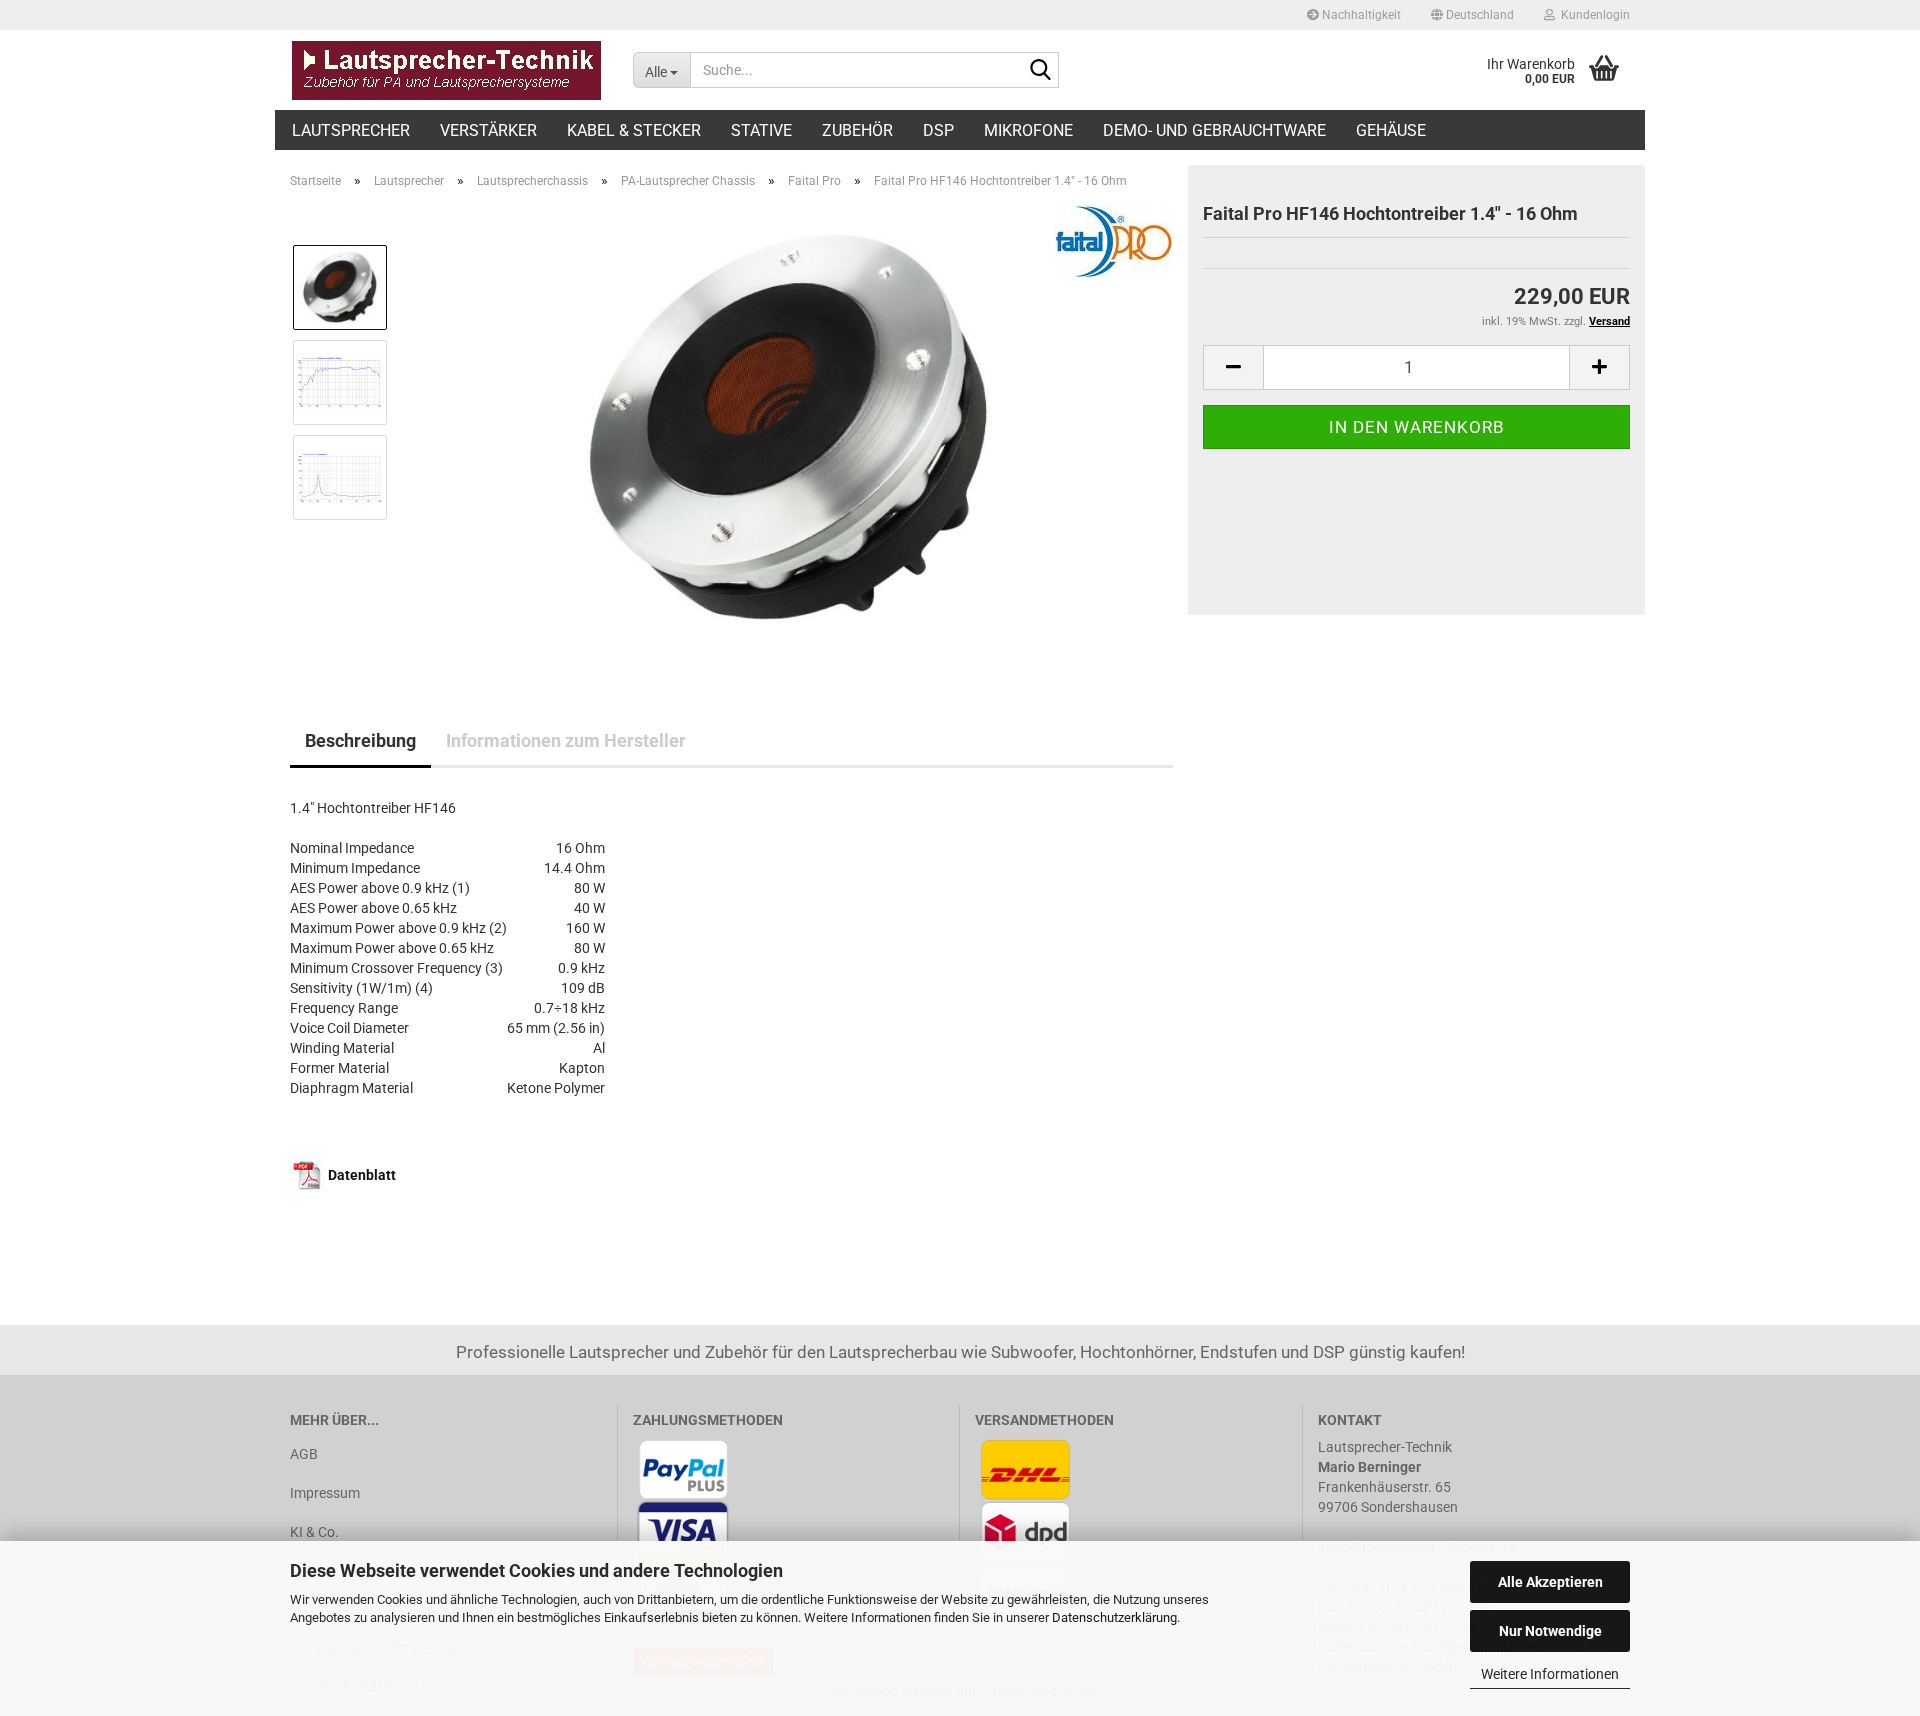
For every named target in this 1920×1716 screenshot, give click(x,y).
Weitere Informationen (1550, 1674)
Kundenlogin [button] (1592, 15)
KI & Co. (314, 1532)
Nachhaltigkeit (1360, 15)
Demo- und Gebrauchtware (1214, 130)
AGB (304, 1454)
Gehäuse (1391, 130)
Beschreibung (360, 740)
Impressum (325, 1493)
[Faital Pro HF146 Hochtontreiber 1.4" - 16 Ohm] (788, 429)
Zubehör (857, 130)
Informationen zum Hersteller (566, 740)
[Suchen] (1040, 71)
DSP (938, 130)
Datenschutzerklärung (1114, 1617)
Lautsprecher (351, 130)
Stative (761, 130)
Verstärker (488, 130)
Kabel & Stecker (634, 130)
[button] (1472, 15)
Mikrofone (1028, 130)
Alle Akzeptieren (1550, 1582)
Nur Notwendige (1550, 1631)
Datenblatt (362, 1175)
